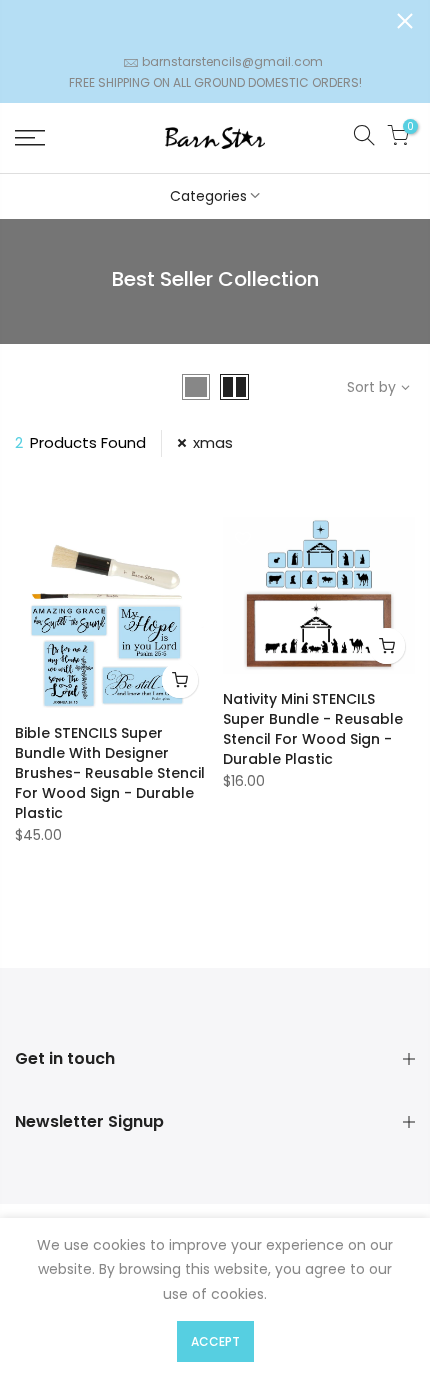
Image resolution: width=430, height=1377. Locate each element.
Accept (215, 1341)
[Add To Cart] (180, 680)
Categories (208, 196)
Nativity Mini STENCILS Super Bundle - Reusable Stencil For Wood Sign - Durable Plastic (313, 729)
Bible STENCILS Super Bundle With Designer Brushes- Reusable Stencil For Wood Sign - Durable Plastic (110, 773)
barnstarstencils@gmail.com (232, 61)
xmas (213, 442)
